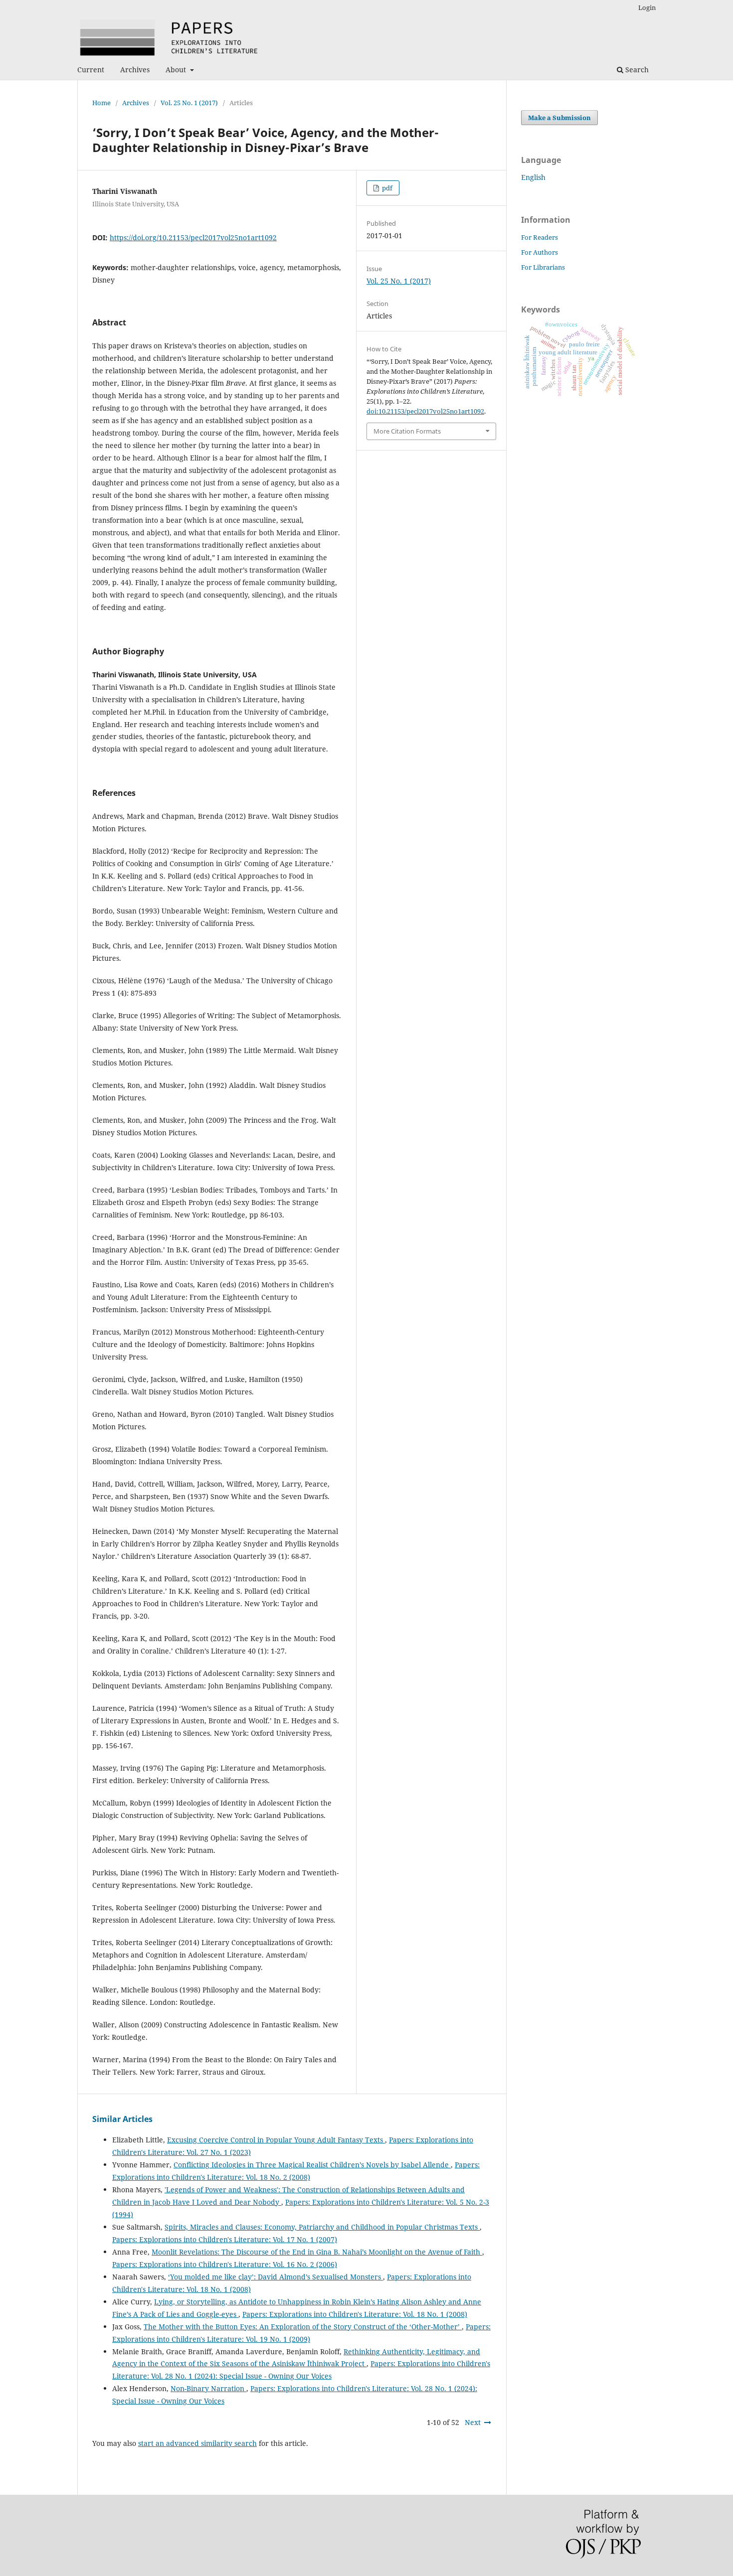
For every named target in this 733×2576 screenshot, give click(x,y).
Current (91, 70)
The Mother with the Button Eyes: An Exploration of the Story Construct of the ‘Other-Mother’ (303, 2327)
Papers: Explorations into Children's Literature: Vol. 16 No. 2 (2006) (225, 2264)
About (177, 70)
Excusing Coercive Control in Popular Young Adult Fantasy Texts (276, 2140)
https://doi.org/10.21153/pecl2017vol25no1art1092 (193, 237)
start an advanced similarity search (197, 2443)
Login (647, 7)
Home (101, 103)
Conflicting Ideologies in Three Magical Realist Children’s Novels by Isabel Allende (312, 2165)
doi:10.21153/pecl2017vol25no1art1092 (425, 411)
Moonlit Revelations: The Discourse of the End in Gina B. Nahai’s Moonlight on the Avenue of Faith (317, 2252)
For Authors (540, 252)
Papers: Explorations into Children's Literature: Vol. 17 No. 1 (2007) (225, 2239)
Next (473, 2422)
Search (636, 70)
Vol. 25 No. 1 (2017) (189, 103)
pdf (386, 188)
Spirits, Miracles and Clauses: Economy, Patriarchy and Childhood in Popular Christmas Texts (322, 2227)
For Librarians (543, 267)
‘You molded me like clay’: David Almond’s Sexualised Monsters (275, 2277)
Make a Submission (559, 118)
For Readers (540, 237)
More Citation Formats (407, 431)
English (533, 177)
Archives (135, 70)
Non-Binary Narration (208, 2388)
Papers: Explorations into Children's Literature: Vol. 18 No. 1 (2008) (355, 2314)
